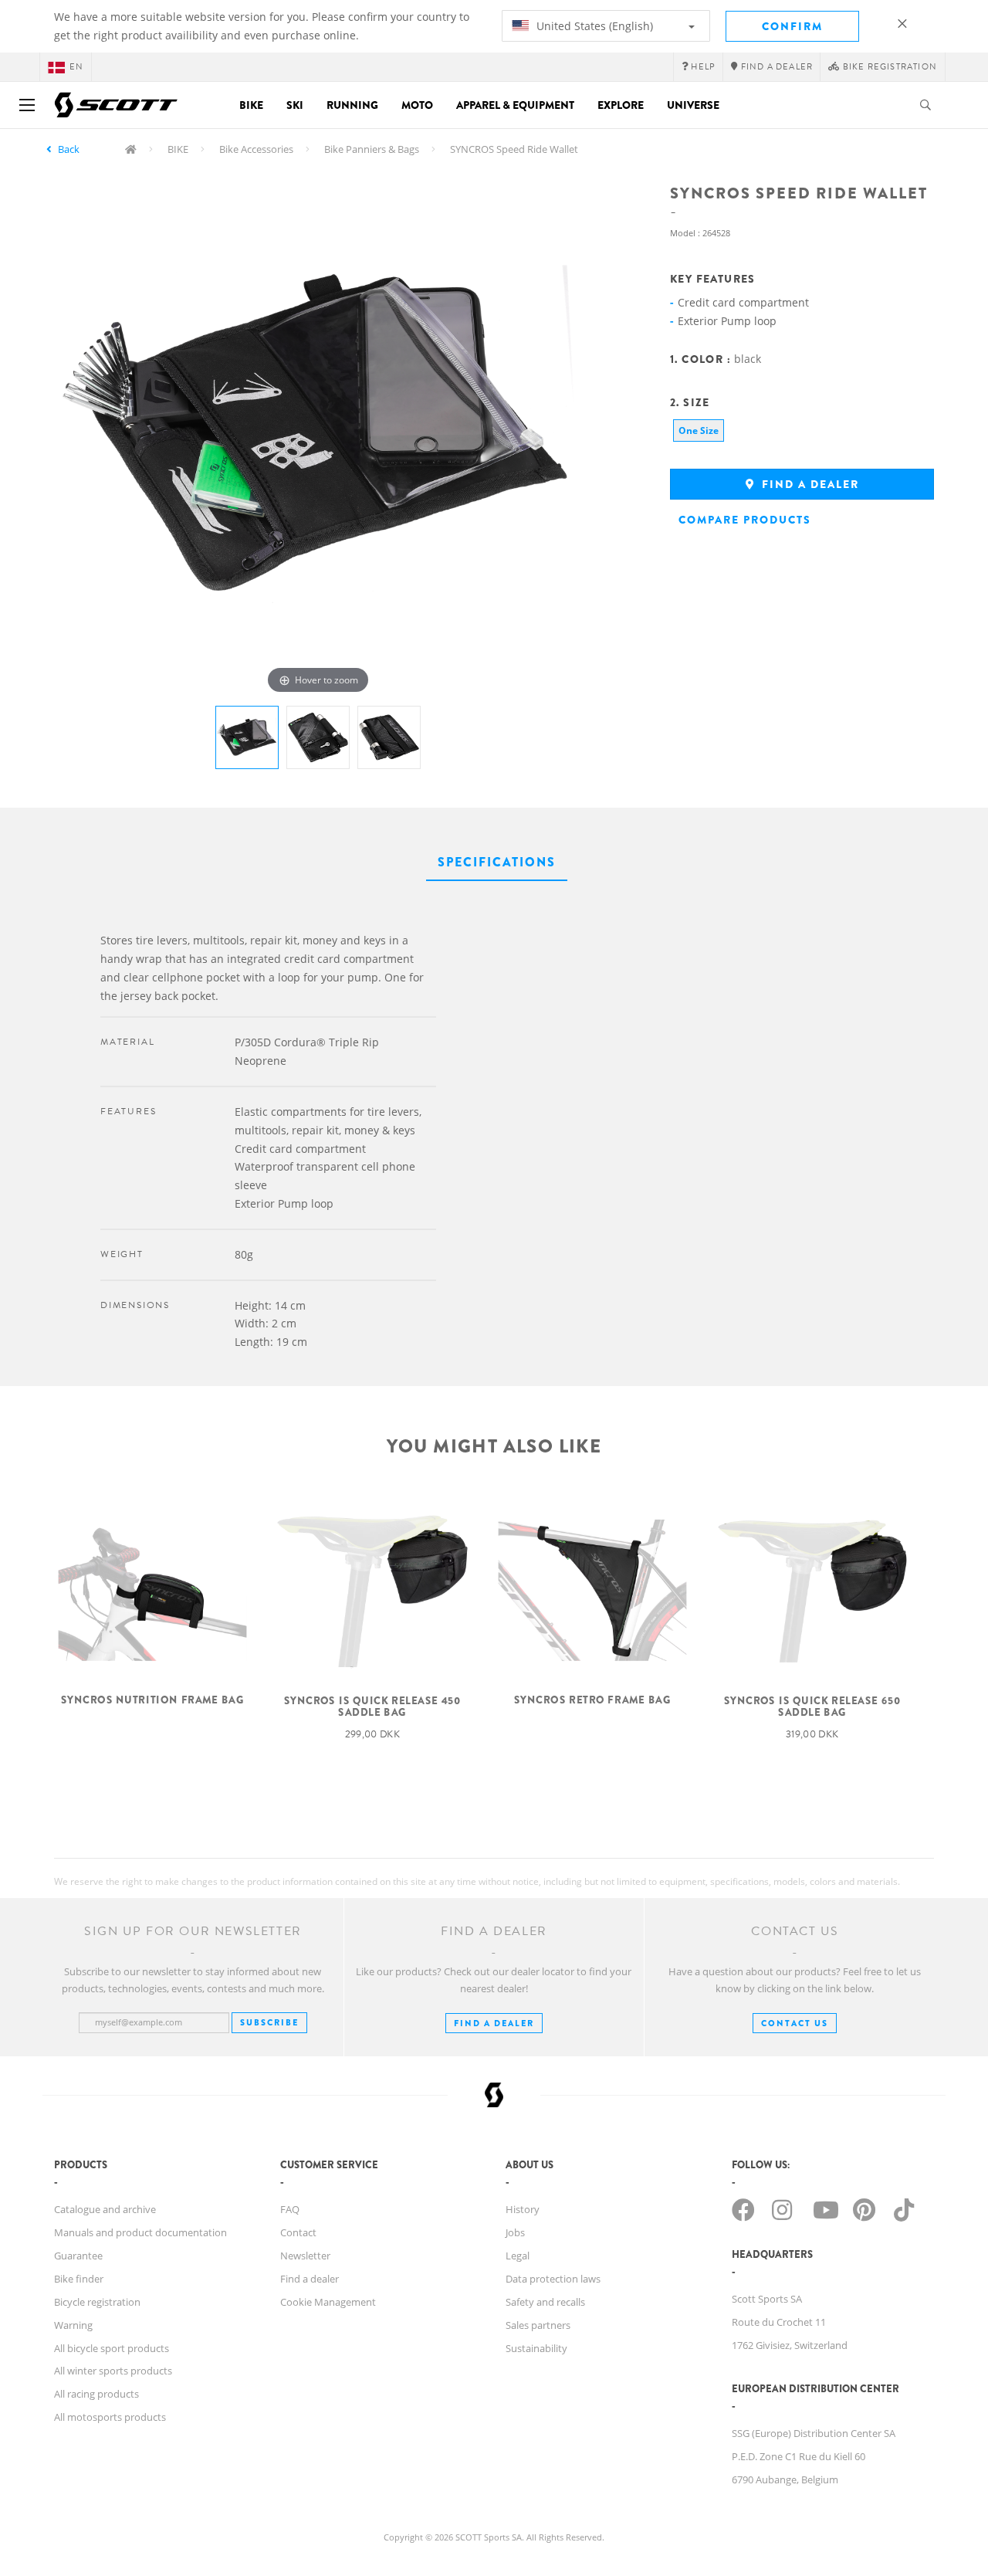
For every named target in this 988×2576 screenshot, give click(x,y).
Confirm (792, 26)
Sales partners (538, 2325)
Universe (693, 105)
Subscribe (269, 2022)
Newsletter (305, 2256)
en (76, 67)
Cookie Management (328, 2302)
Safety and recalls (545, 2302)
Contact (298, 2232)
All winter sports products (113, 2371)
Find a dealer (809, 484)
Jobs (515, 2232)
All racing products (96, 2394)
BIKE (178, 149)
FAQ (290, 2209)
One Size (699, 430)
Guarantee (78, 2256)
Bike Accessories (256, 149)
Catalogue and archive (105, 2209)
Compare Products (745, 520)
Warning (73, 2325)
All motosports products (110, 2417)
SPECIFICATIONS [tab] (497, 862)
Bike (251, 105)
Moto (417, 105)
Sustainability (536, 2348)
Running (352, 105)
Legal (518, 2256)
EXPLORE (621, 105)
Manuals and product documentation (140, 2232)
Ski (295, 105)
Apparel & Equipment (515, 105)
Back (69, 149)
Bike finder (79, 2279)
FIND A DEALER (494, 2023)
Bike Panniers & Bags (372, 149)
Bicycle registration (97, 2302)
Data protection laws (553, 2279)
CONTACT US (795, 2023)
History (523, 2209)
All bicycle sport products (112, 2348)
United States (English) (593, 26)
